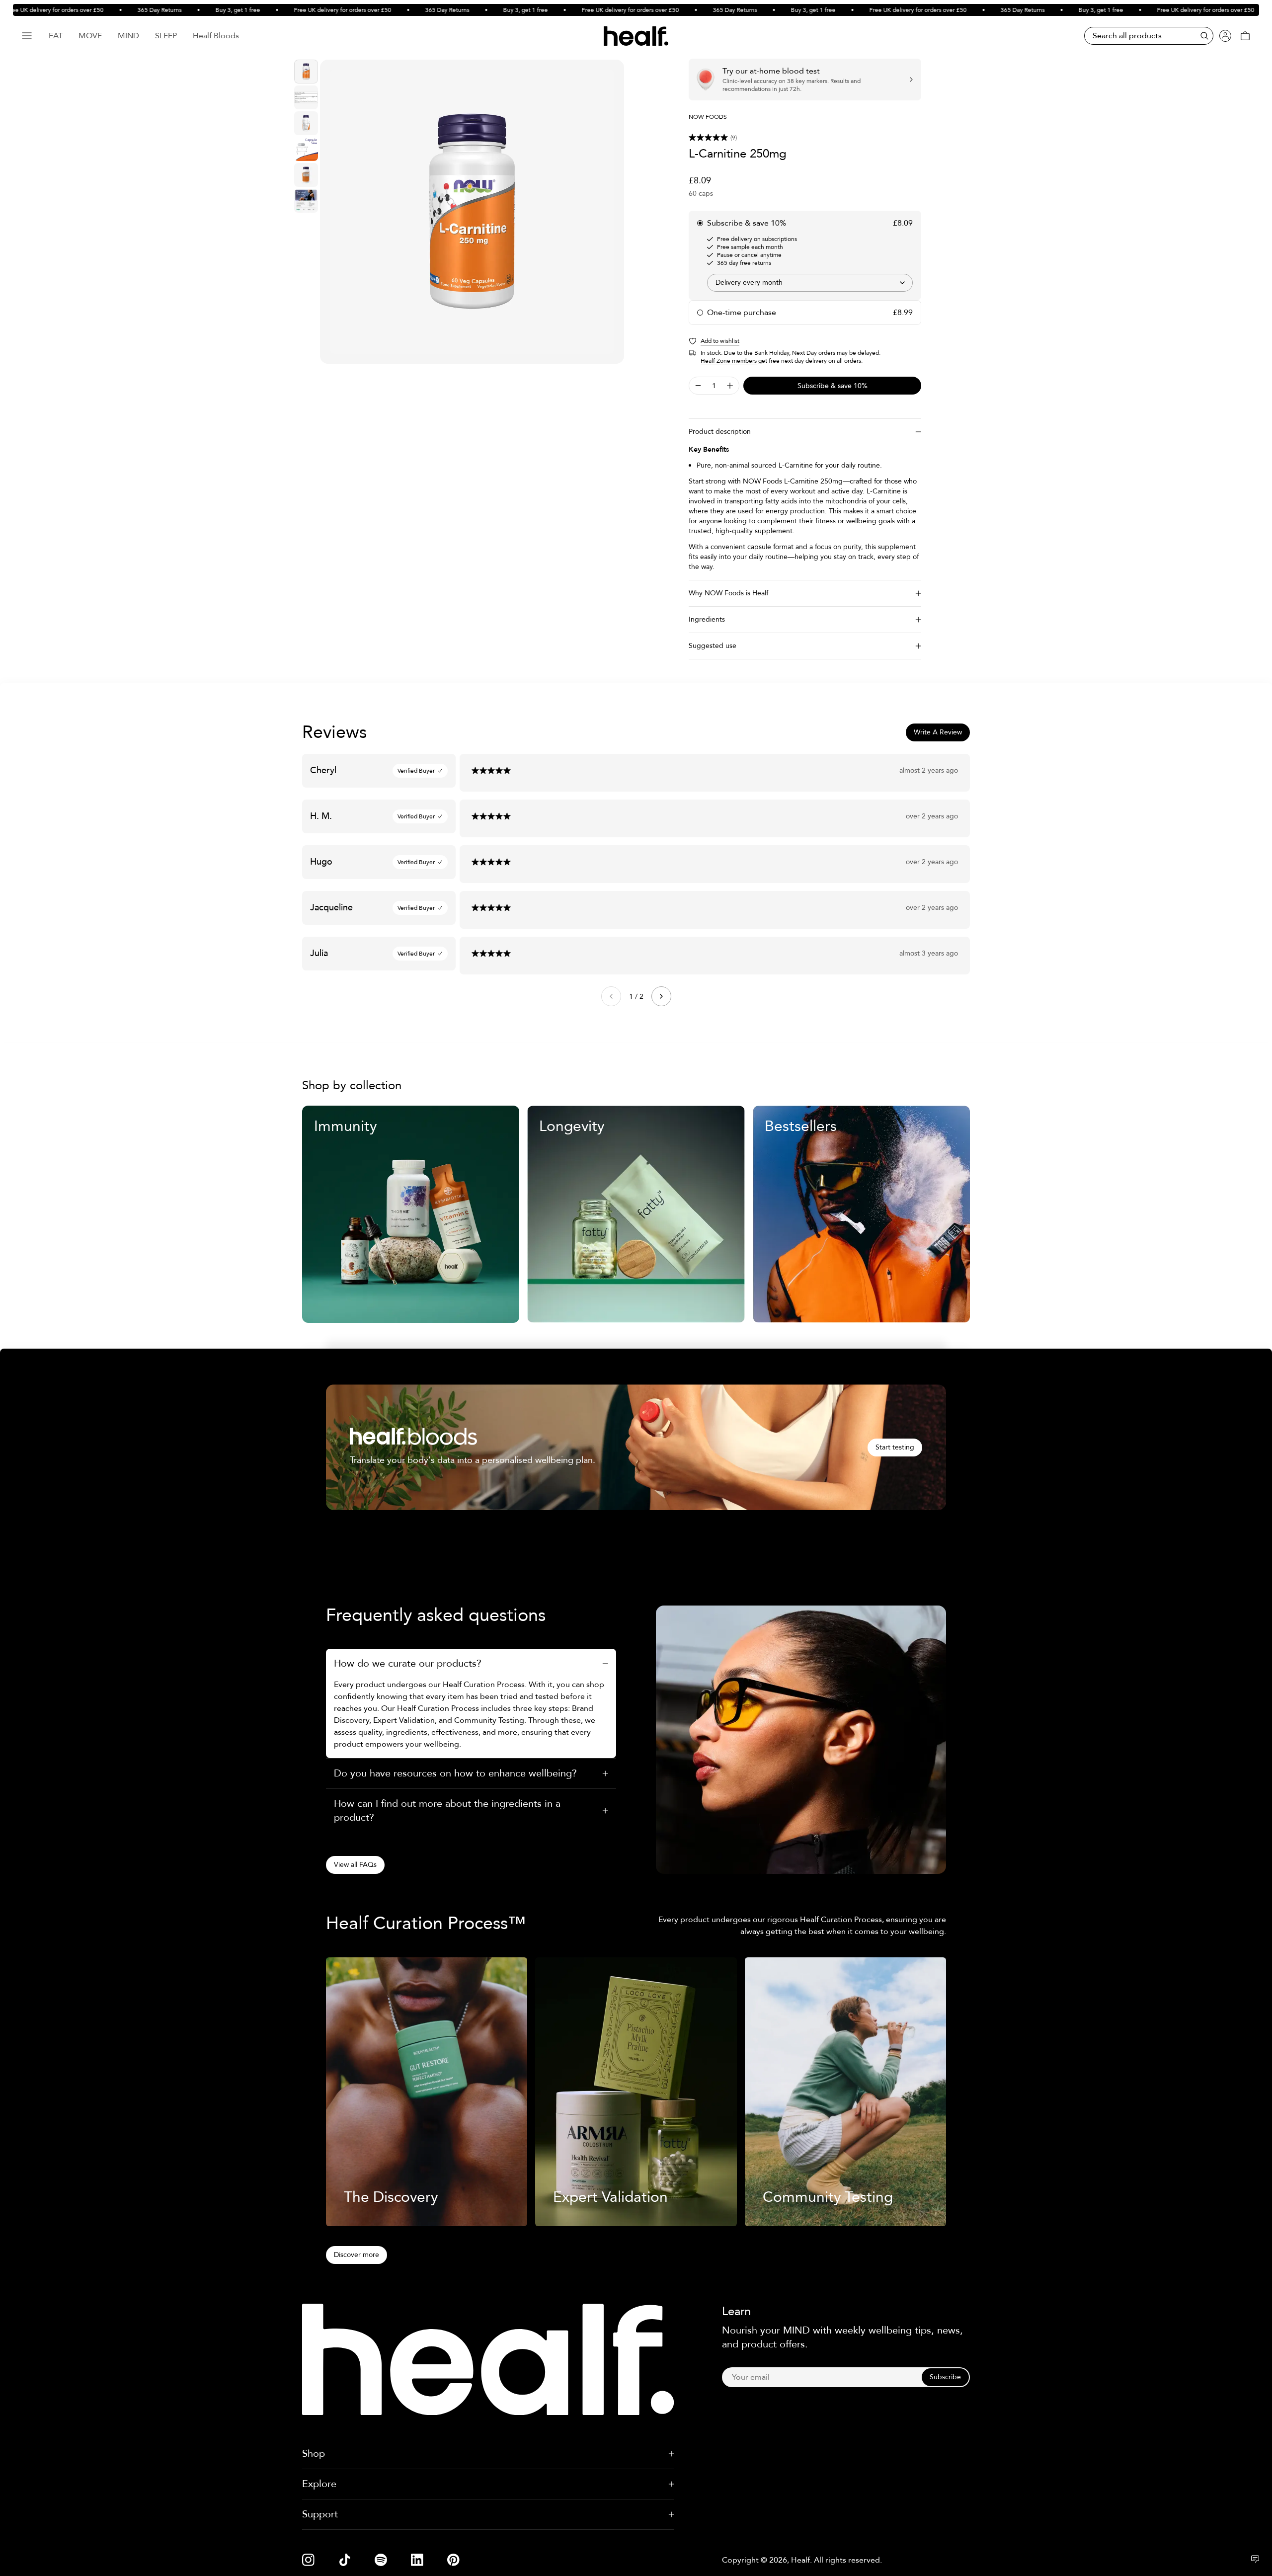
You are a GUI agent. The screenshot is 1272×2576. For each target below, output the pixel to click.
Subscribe (945, 2377)
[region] (472, 212)
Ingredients (707, 619)
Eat (56, 36)
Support (320, 2514)
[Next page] (661, 996)
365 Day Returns (110, 10)
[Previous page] (611, 996)
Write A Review (938, 732)
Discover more (357, 2255)
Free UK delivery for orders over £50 (293, 10)
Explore (319, 2484)
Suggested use (713, 646)
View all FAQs (355, 1865)
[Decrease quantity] (698, 386)
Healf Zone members (729, 361)
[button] (805, 138)
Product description (720, 432)
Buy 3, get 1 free (188, 10)
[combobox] (810, 283)
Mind (128, 36)
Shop (314, 2454)
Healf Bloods (216, 36)
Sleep (166, 36)
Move (90, 36)
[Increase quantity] (730, 386)
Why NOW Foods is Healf (728, 593)
